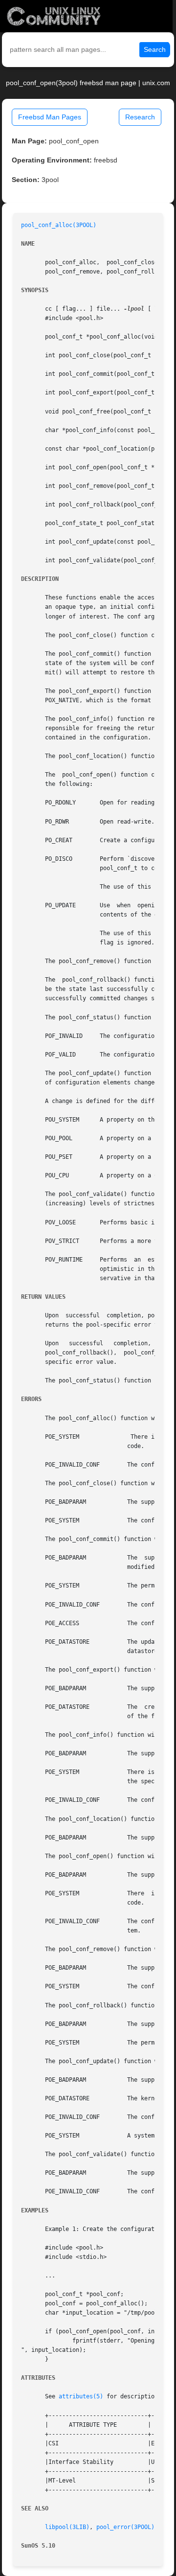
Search (155, 49)
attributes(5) (81, 2396)
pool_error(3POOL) (125, 2527)
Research (140, 117)
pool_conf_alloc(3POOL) (59, 225)
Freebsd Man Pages (50, 117)
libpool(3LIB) (67, 2527)
